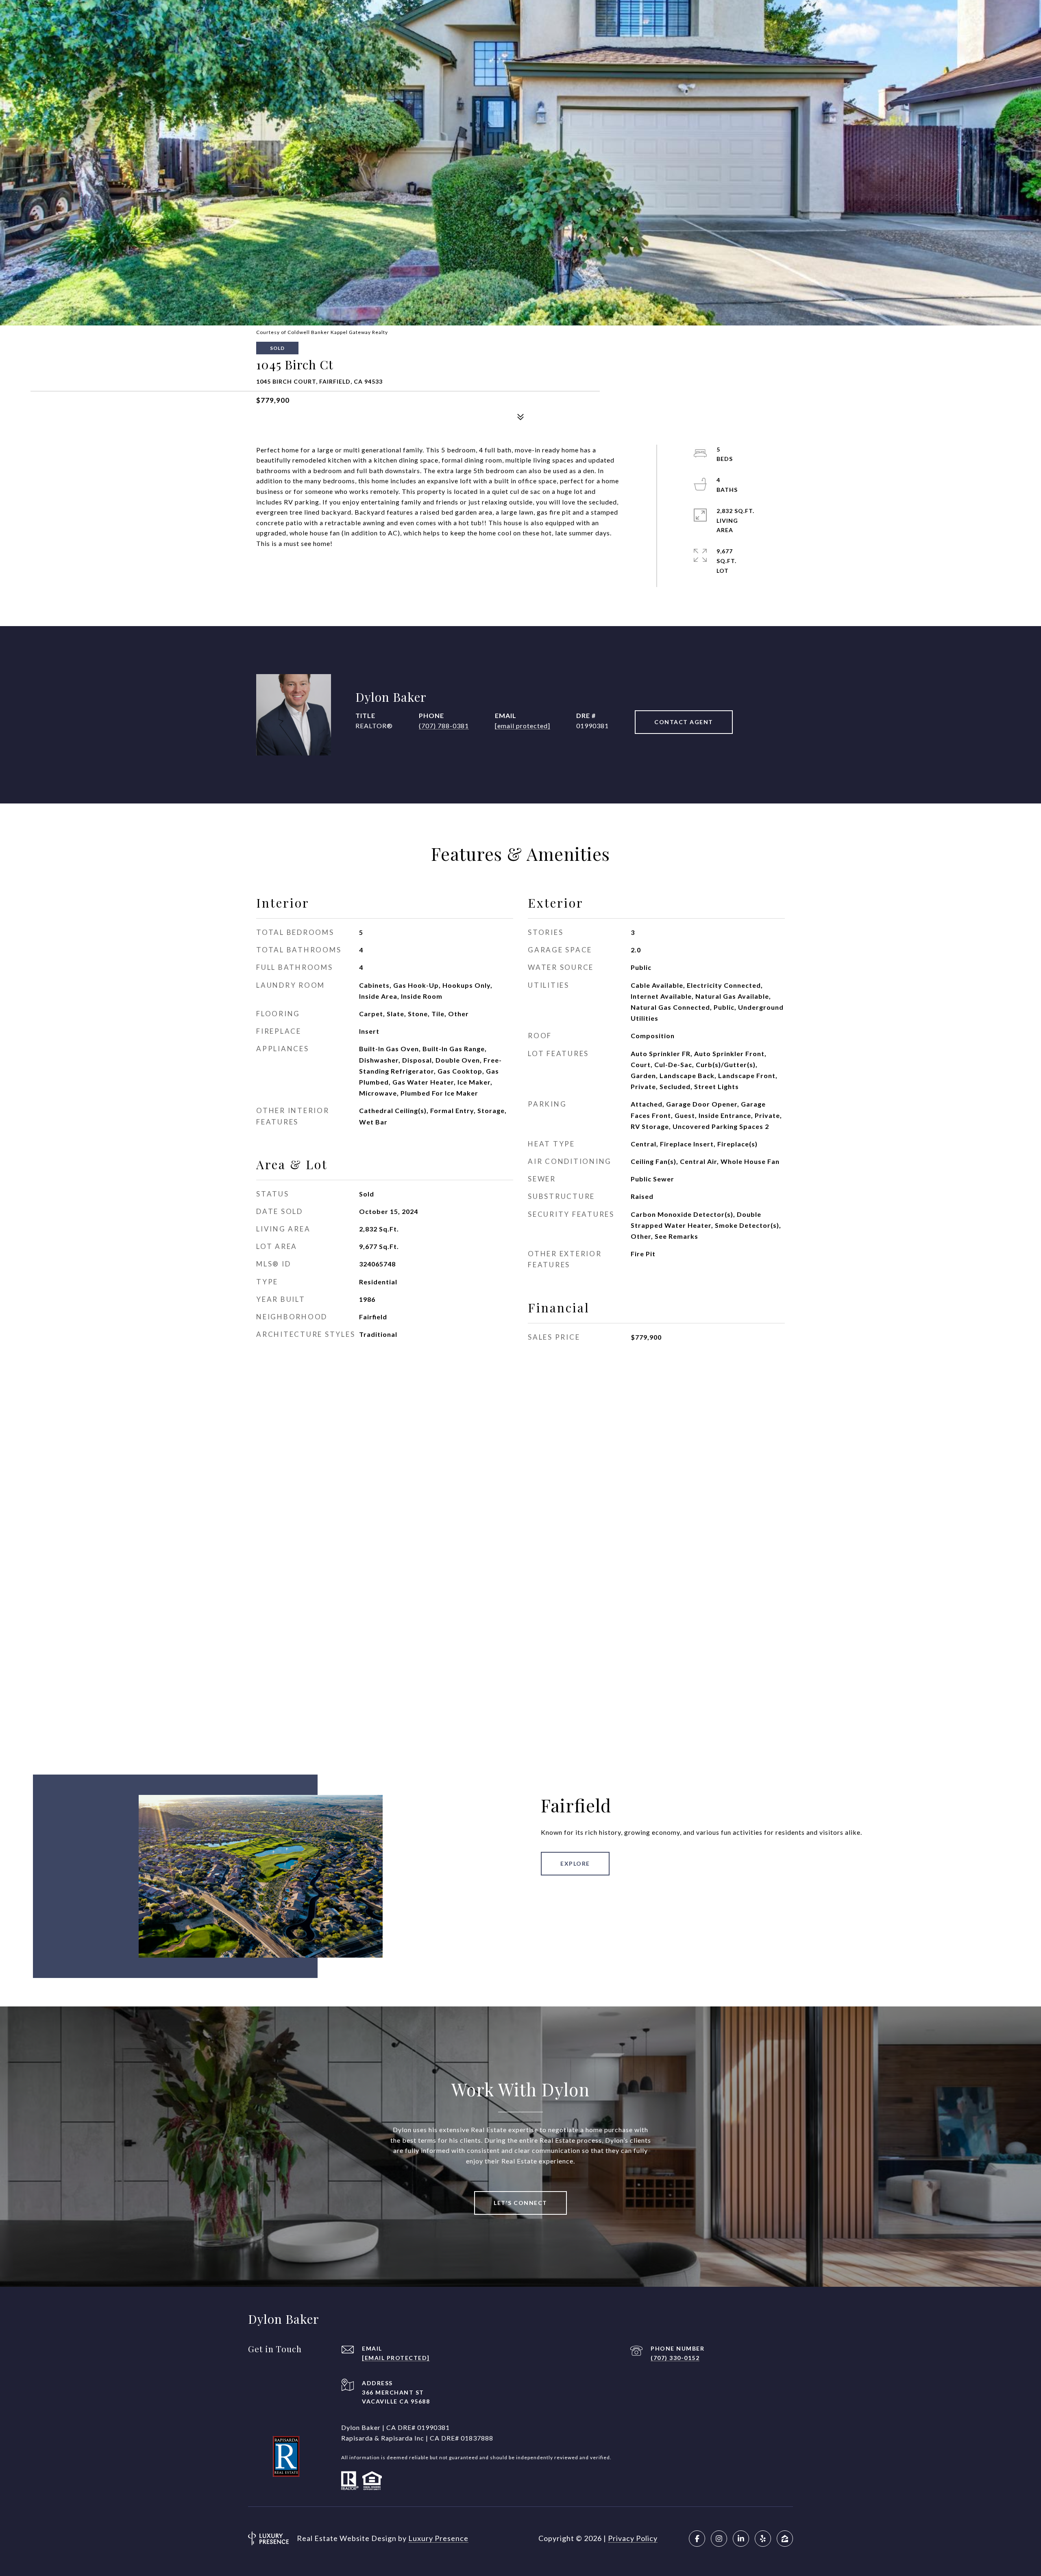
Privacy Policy (633, 2538)
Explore (575, 1863)
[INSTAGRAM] (719, 2539)
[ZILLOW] (785, 2539)
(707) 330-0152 (675, 2358)
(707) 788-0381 (444, 726)
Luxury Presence (438, 2538)
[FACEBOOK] (697, 2539)
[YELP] (763, 2539)
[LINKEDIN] (741, 2539)
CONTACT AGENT (684, 722)
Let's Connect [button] (520, 2203)
